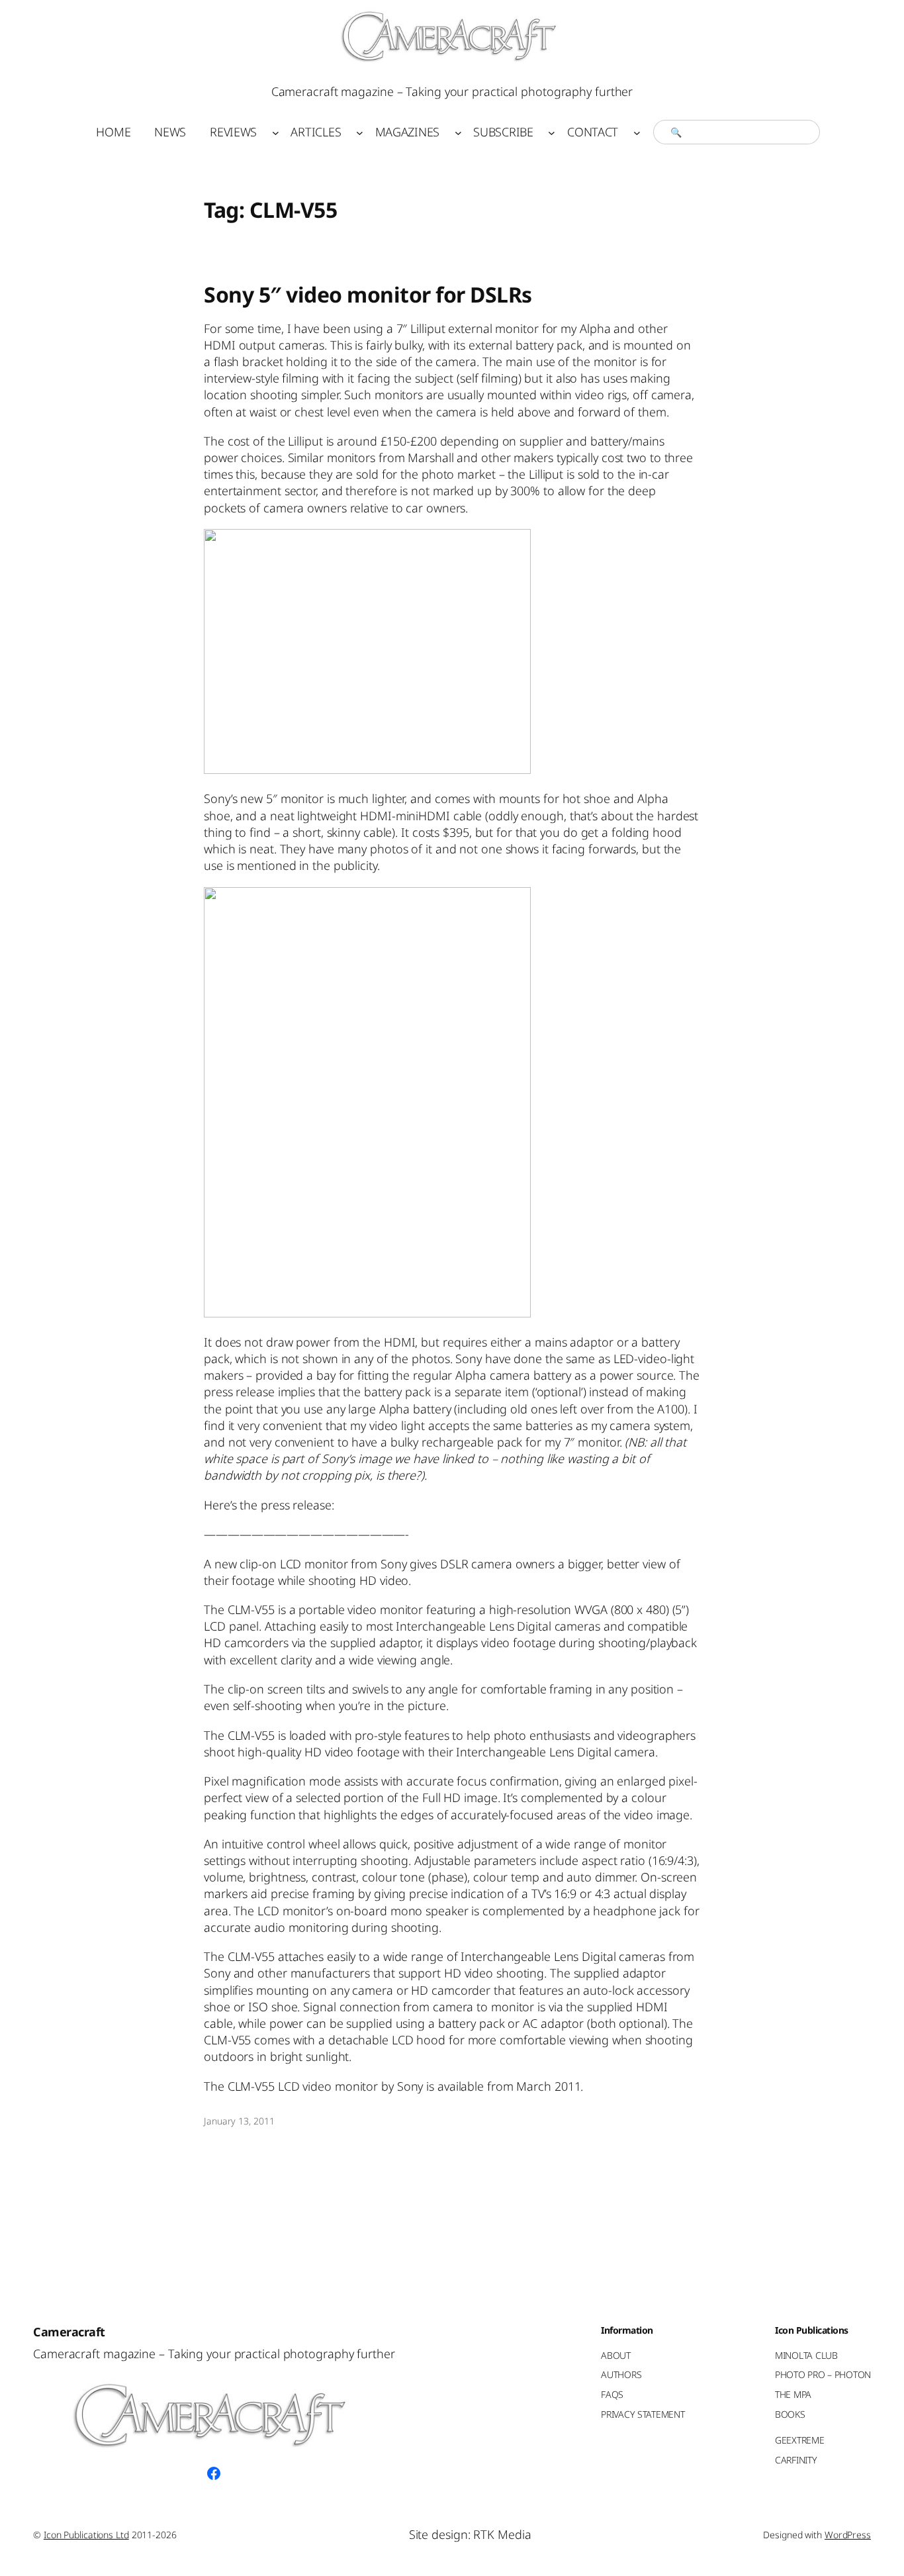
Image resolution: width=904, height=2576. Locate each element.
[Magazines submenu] (458, 132)
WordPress (848, 2535)
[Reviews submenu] (276, 132)
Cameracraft (69, 2332)
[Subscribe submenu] (552, 132)
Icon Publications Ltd (86, 2535)
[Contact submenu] (637, 132)
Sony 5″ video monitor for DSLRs (368, 295)
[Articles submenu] (360, 132)
